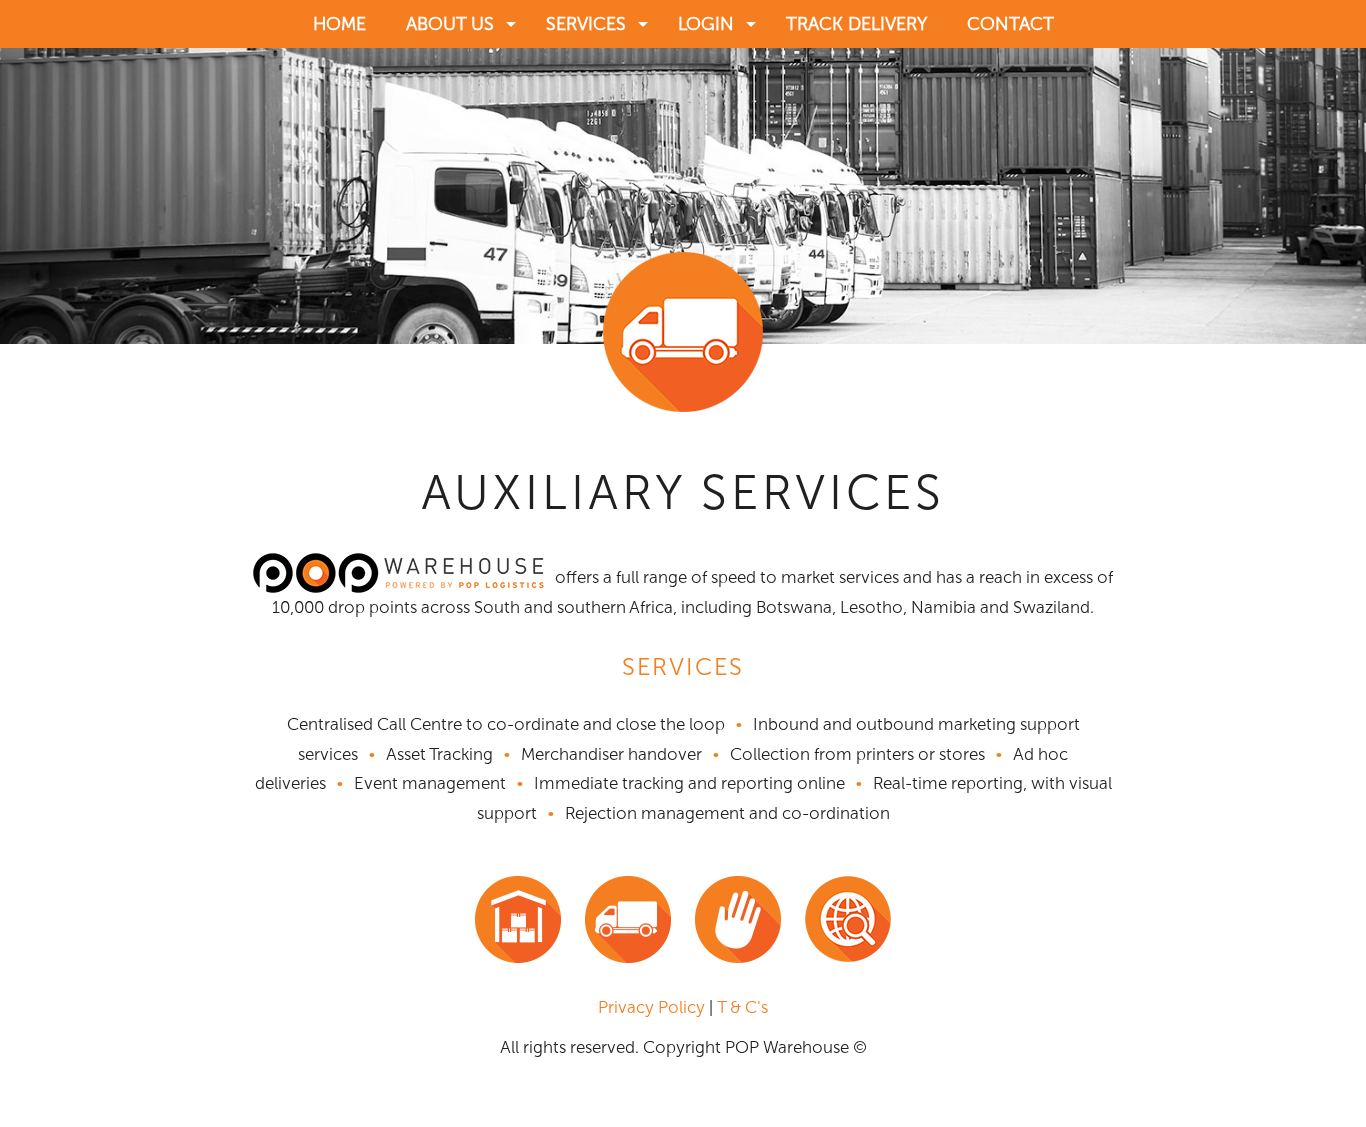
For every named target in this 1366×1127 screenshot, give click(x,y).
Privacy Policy (651, 1007)
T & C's (742, 1007)
